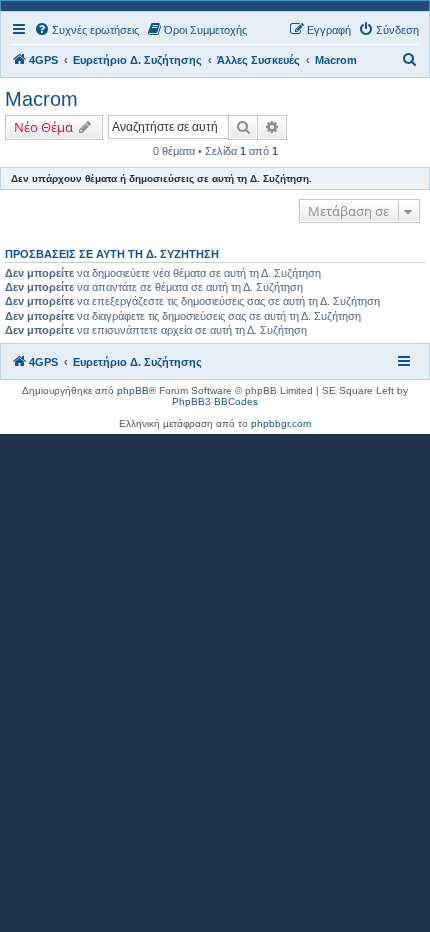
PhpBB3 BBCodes (215, 401)
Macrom (41, 99)
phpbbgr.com (281, 423)
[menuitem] (86, 30)
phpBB (133, 390)
